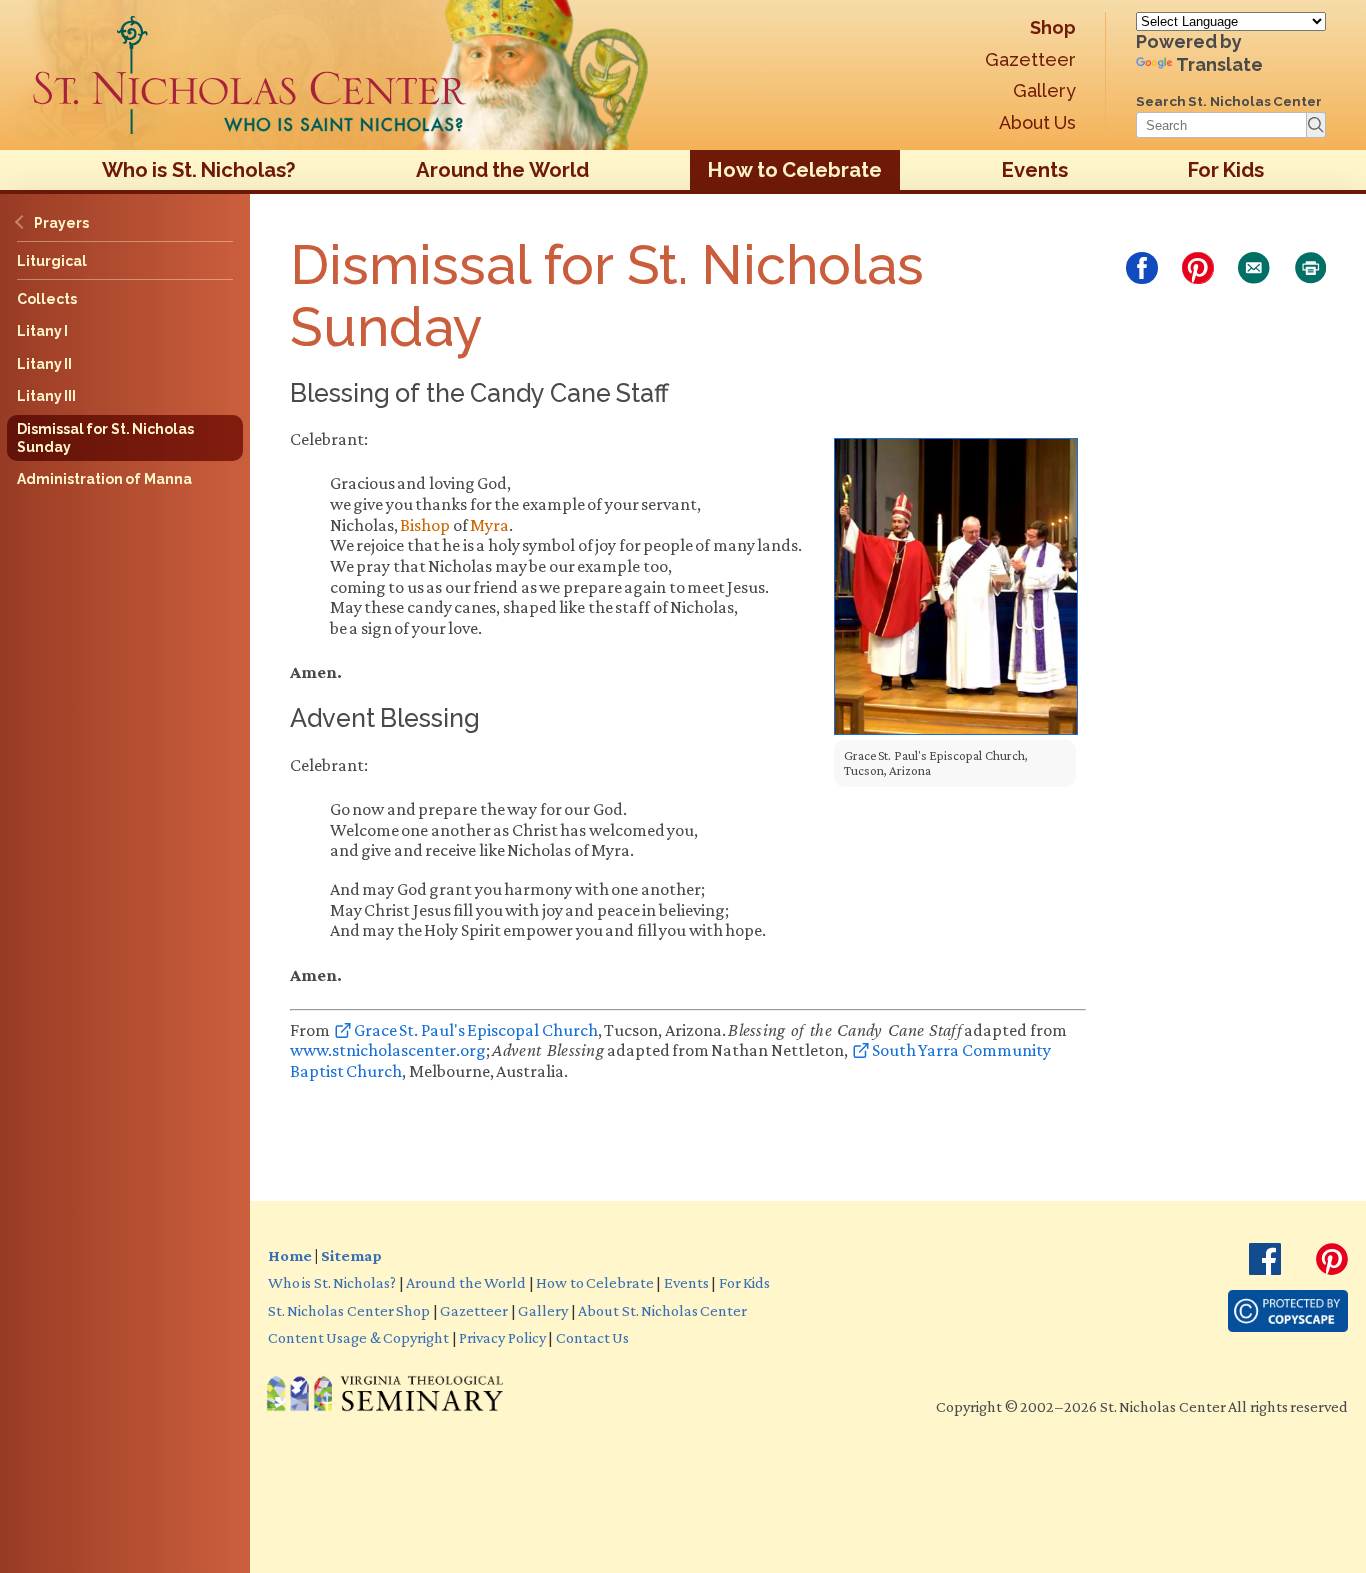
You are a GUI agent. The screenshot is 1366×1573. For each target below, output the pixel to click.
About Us (1037, 122)
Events (1035, 170)
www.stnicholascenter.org (388, 1050)
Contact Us (592, 1337)
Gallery (1044, 90)
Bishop (425, 525)
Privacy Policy (502, 1337)
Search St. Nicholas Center (1229, 101)
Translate (1219, 64)
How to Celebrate (795, 170)
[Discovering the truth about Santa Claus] (250, 75)
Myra (489, 525)
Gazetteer (1030, 59)
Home (290, 1255)
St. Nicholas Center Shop (349, 1310)
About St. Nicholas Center (662, 1310)
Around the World (502, 170)
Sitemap (351, 1255)
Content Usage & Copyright (358, 1337)
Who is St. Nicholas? (199, 170)
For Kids (1226, 170)
